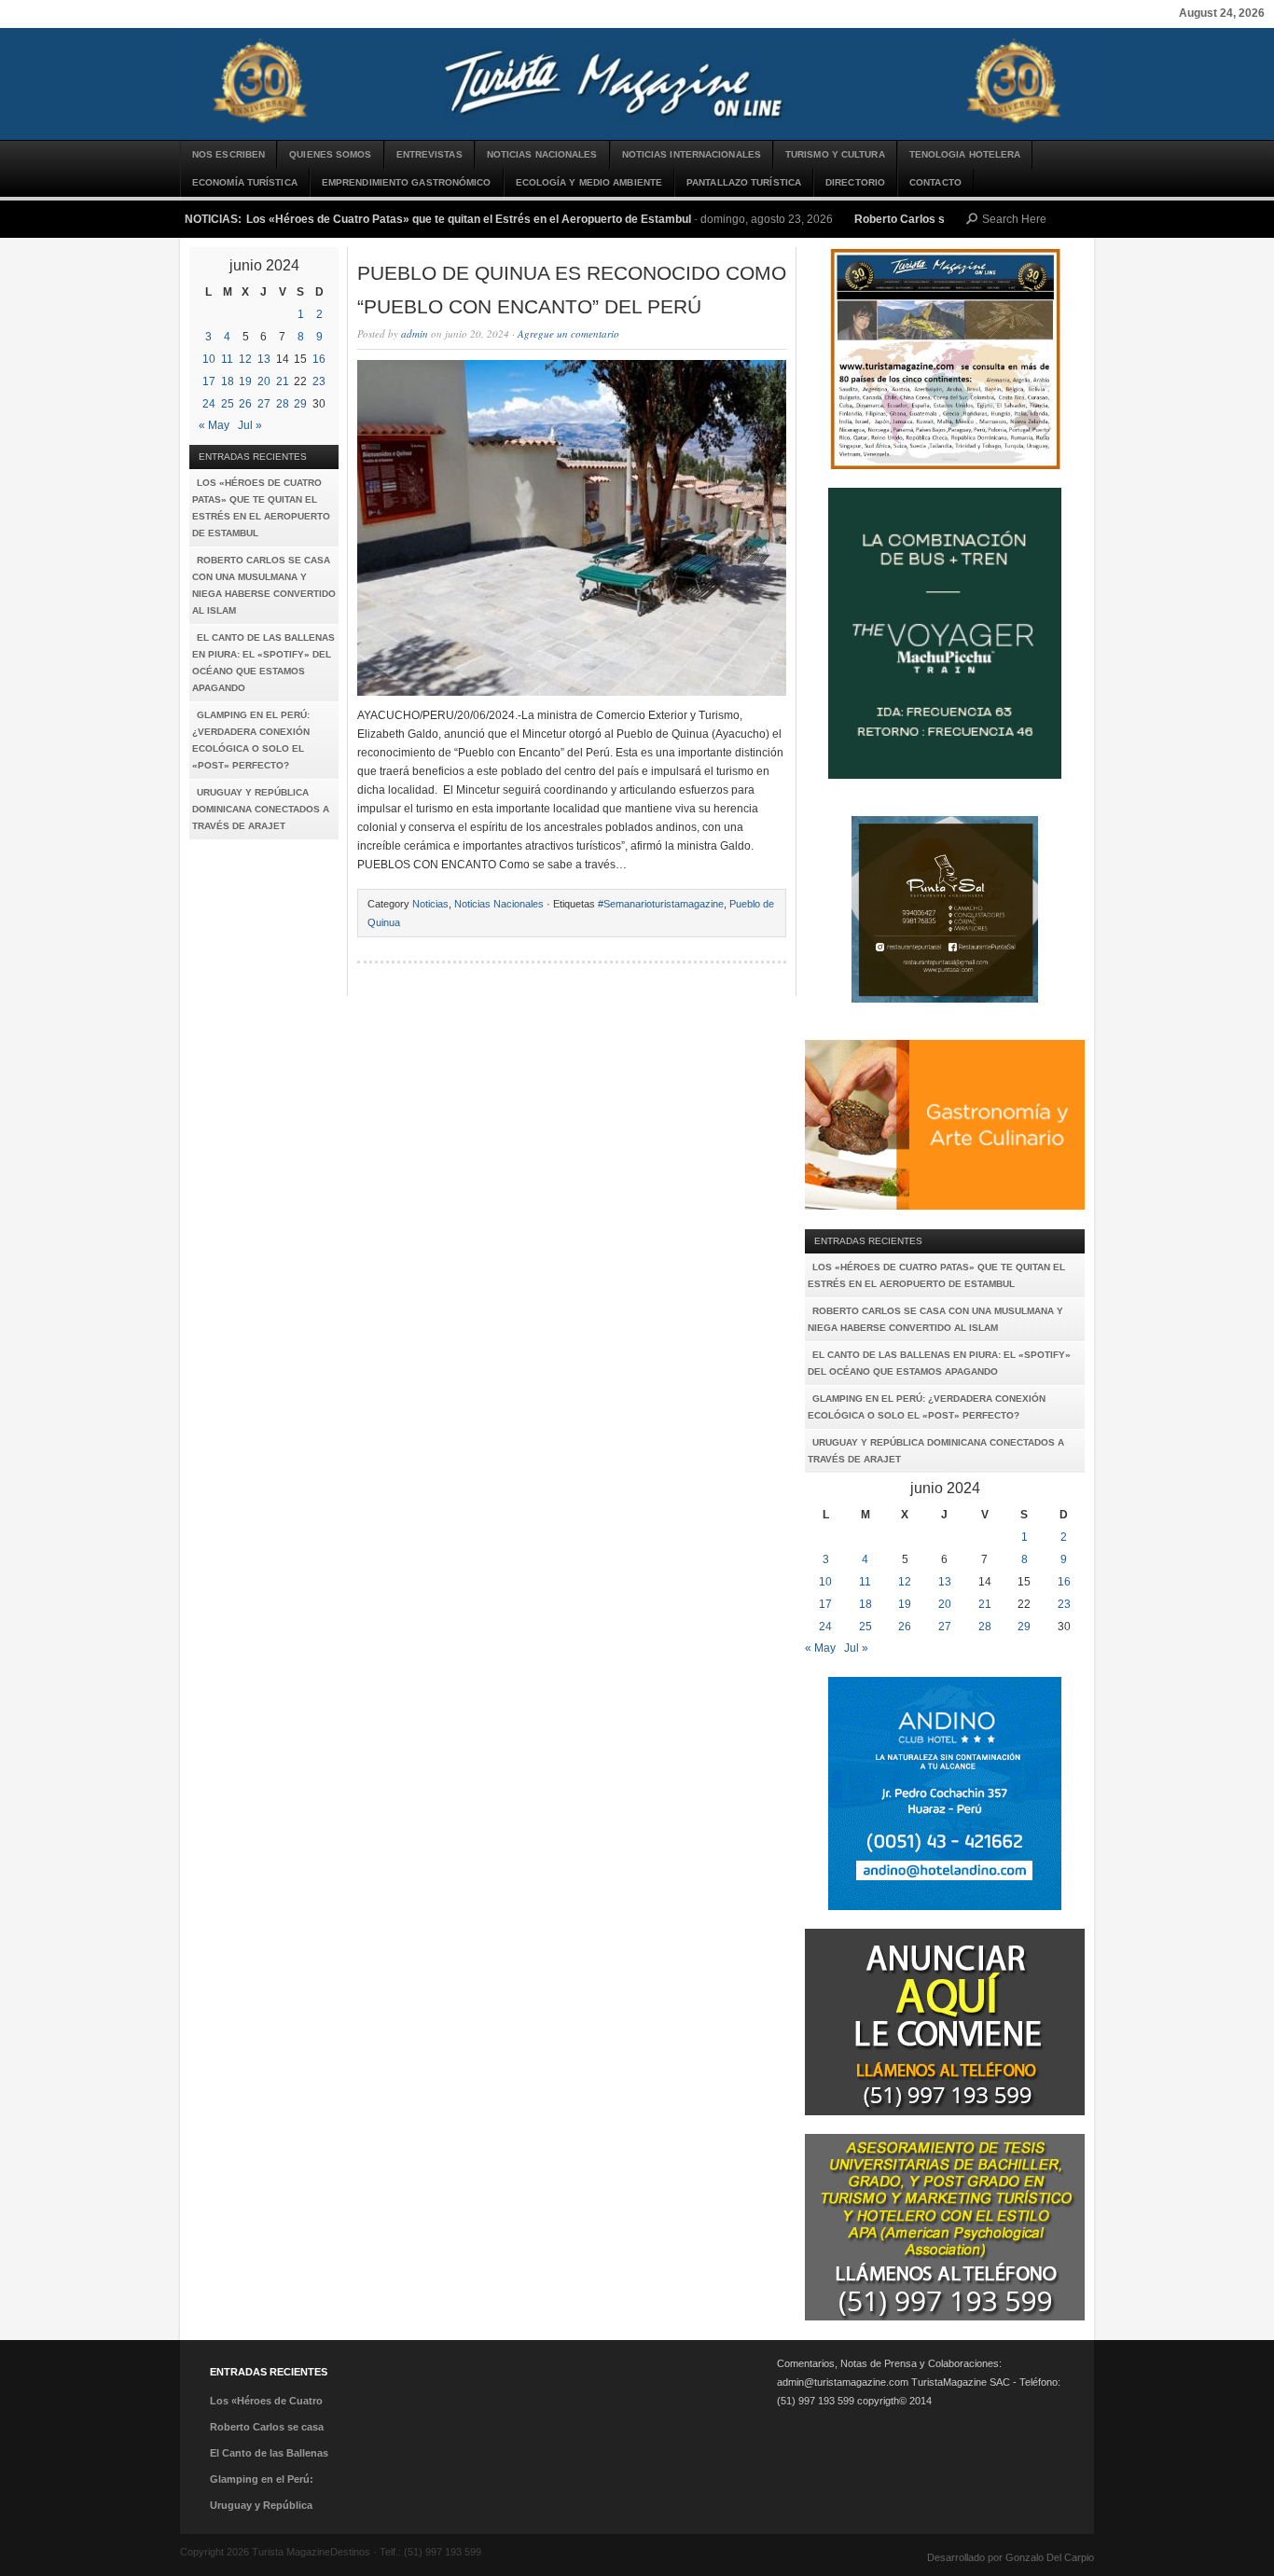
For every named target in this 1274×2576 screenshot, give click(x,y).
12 (245, 359)
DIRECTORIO (855, 182)
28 (283, 404)
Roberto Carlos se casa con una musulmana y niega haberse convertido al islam (264, 585)
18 (228, 381)
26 (245, 404)
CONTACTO (935, 182)
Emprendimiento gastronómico (407, 182)
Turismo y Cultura (835, 154)
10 (209, 359)
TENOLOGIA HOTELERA (965, 154)
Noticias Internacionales (692, 154)
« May (214, 425)
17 (209, 381)
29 (300, 404)
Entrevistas (429, 154)
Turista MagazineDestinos (637, 84)
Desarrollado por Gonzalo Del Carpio (1011, 2557)
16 (319, 359)
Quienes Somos (330, 154)
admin (415, 333)
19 (245, 381)
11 (227, 359)
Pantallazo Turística (744, 182)
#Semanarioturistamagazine (661, 904)
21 (283, 381)
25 (228, 404)
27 (264, 404)
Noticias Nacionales (542, 154)
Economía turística (245, 182)
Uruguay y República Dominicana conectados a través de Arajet (261, 809)
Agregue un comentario (568, 333)
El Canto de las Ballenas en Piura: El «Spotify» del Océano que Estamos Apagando (263, 663)
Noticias (430, 904)
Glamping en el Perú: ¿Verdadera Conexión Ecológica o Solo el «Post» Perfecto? (251, 740)
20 (264, 381)
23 (319, 381)
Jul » (250, 425)
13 (264, 359)
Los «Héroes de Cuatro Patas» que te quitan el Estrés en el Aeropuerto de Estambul (469, 219)
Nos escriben (228, 154)
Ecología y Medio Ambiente (589, 182)
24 (209, 404)
